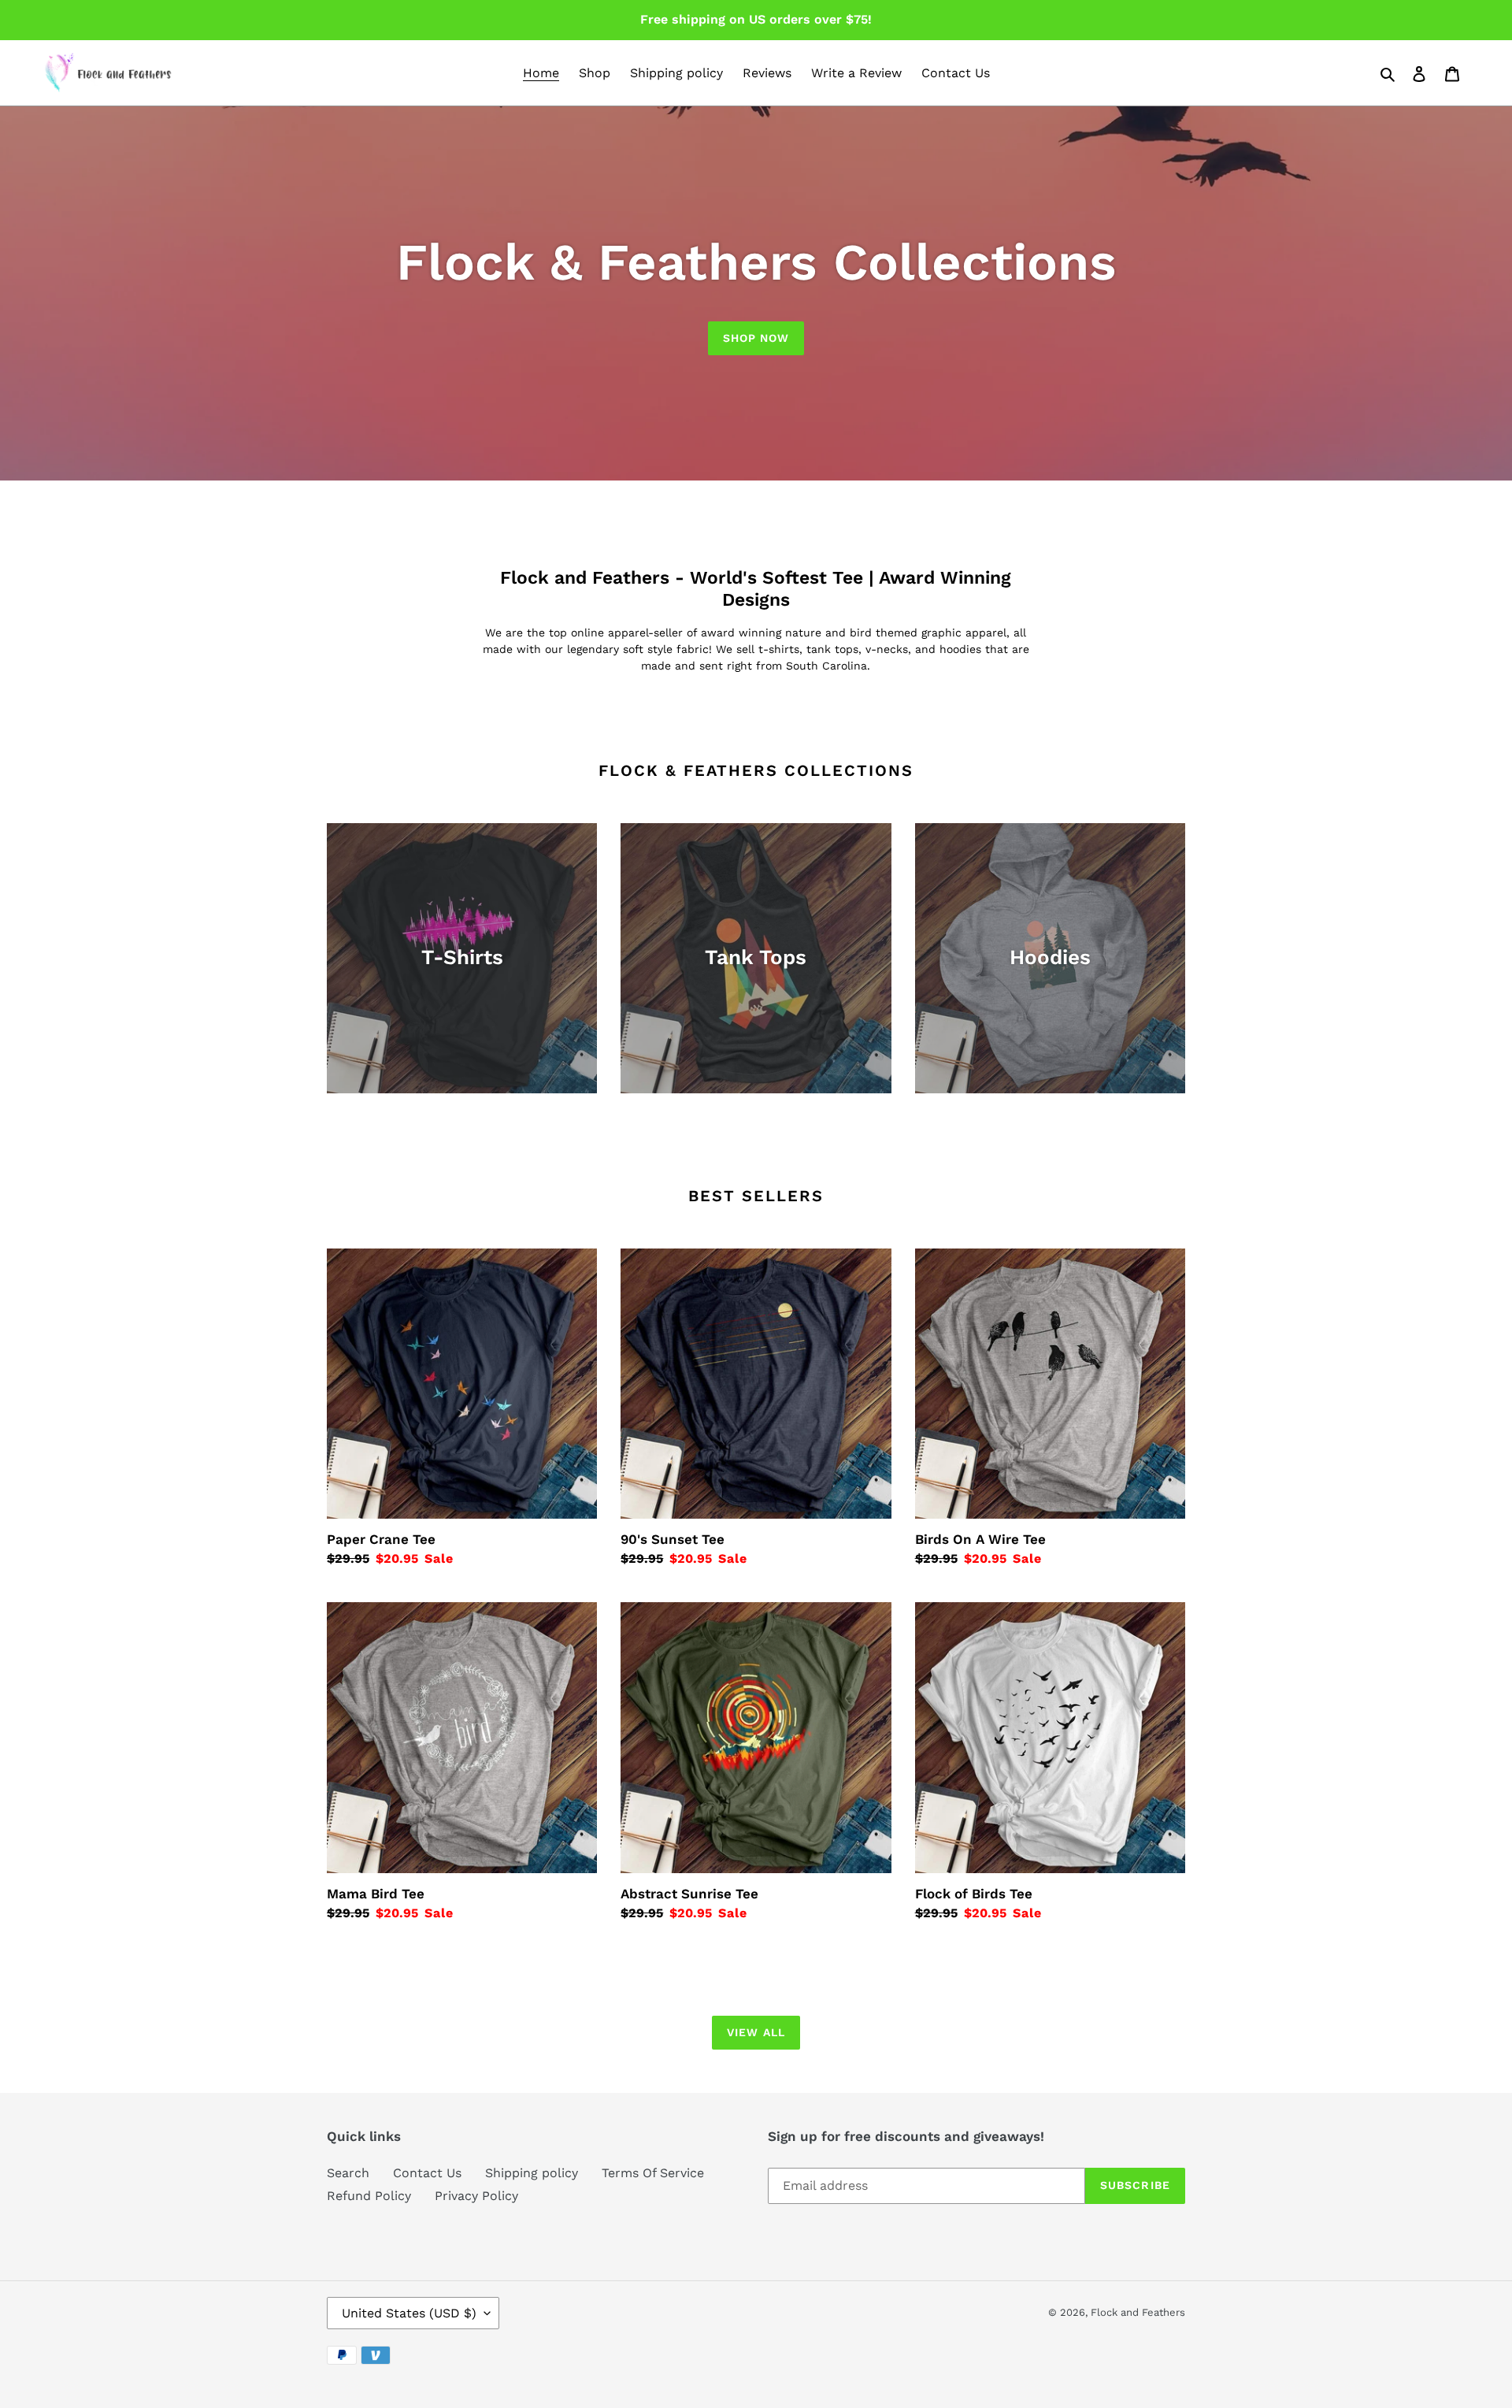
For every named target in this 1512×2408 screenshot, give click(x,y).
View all (756, 2032)
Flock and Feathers (1138, 2312)
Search (348, 2173)
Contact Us (427, 2173)
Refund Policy (369, 2196)
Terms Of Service (653, 2173)
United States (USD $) (409, 2313)
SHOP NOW (756, 338)
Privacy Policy (476, 2196)
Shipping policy (532, 2173)
